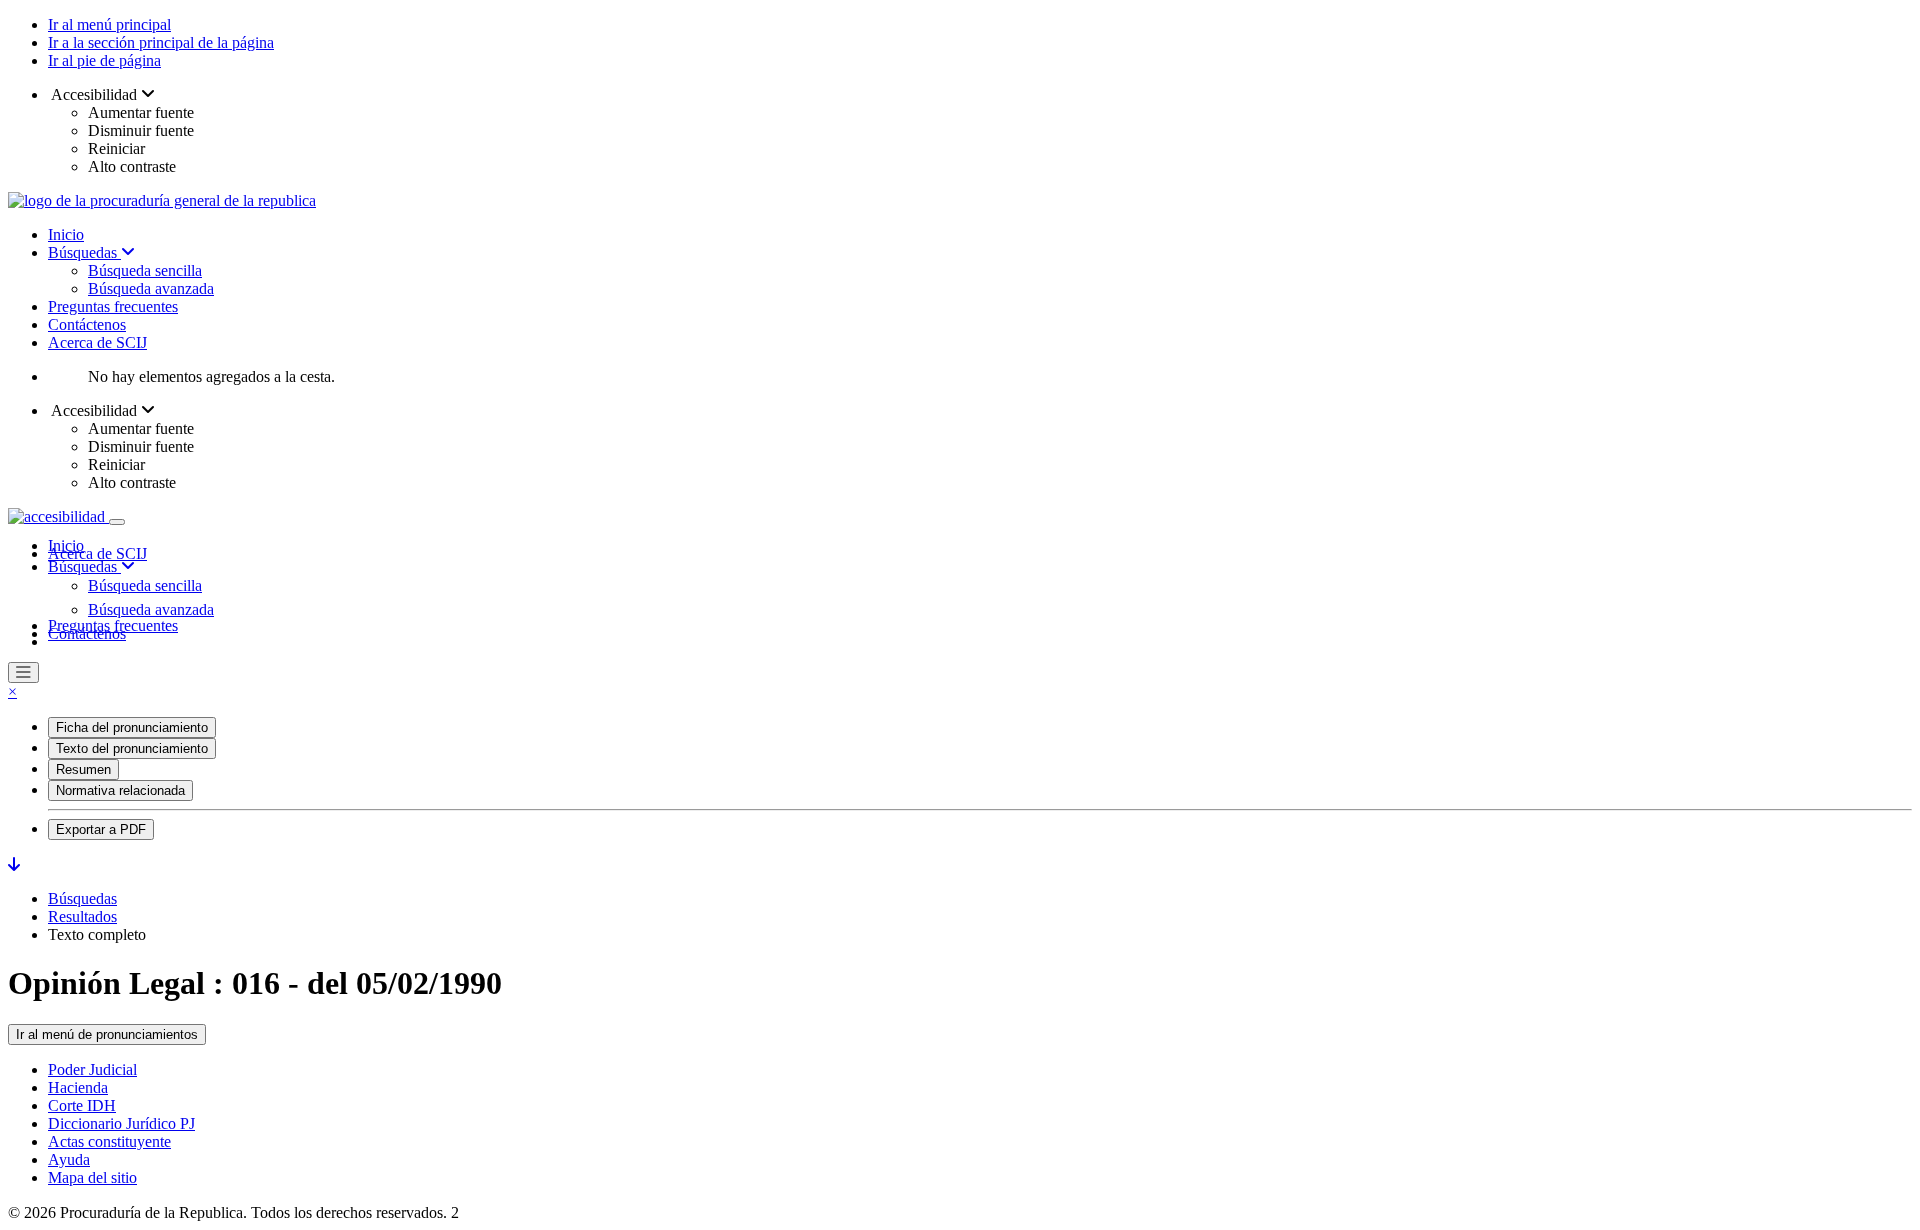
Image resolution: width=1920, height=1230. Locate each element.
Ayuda (69, 1159)
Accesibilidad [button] (94, 94)
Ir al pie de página (104, 60)
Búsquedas (84, 252)
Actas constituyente (109, 1141)
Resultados (82, 916)
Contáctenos (87, 324)
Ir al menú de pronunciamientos (107, 1034)
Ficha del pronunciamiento (132, 727)
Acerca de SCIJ (97, 342)
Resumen (83, 769)
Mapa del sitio (92, 1177)
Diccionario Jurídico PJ (121, 1123)
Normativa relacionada (120, 790)
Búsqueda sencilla (145, 270)
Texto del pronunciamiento (132, 748)
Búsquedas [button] (84, 566)
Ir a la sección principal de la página (161, 42)
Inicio (66, 234)
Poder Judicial (92, 1069)
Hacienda (78, 1087)
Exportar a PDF (101, 829)
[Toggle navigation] (117, 522)
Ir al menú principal (109, 24)
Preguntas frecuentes (113, 306)
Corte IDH (82, 1105)
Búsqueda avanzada (151, 288)
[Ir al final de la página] (14, 864)
